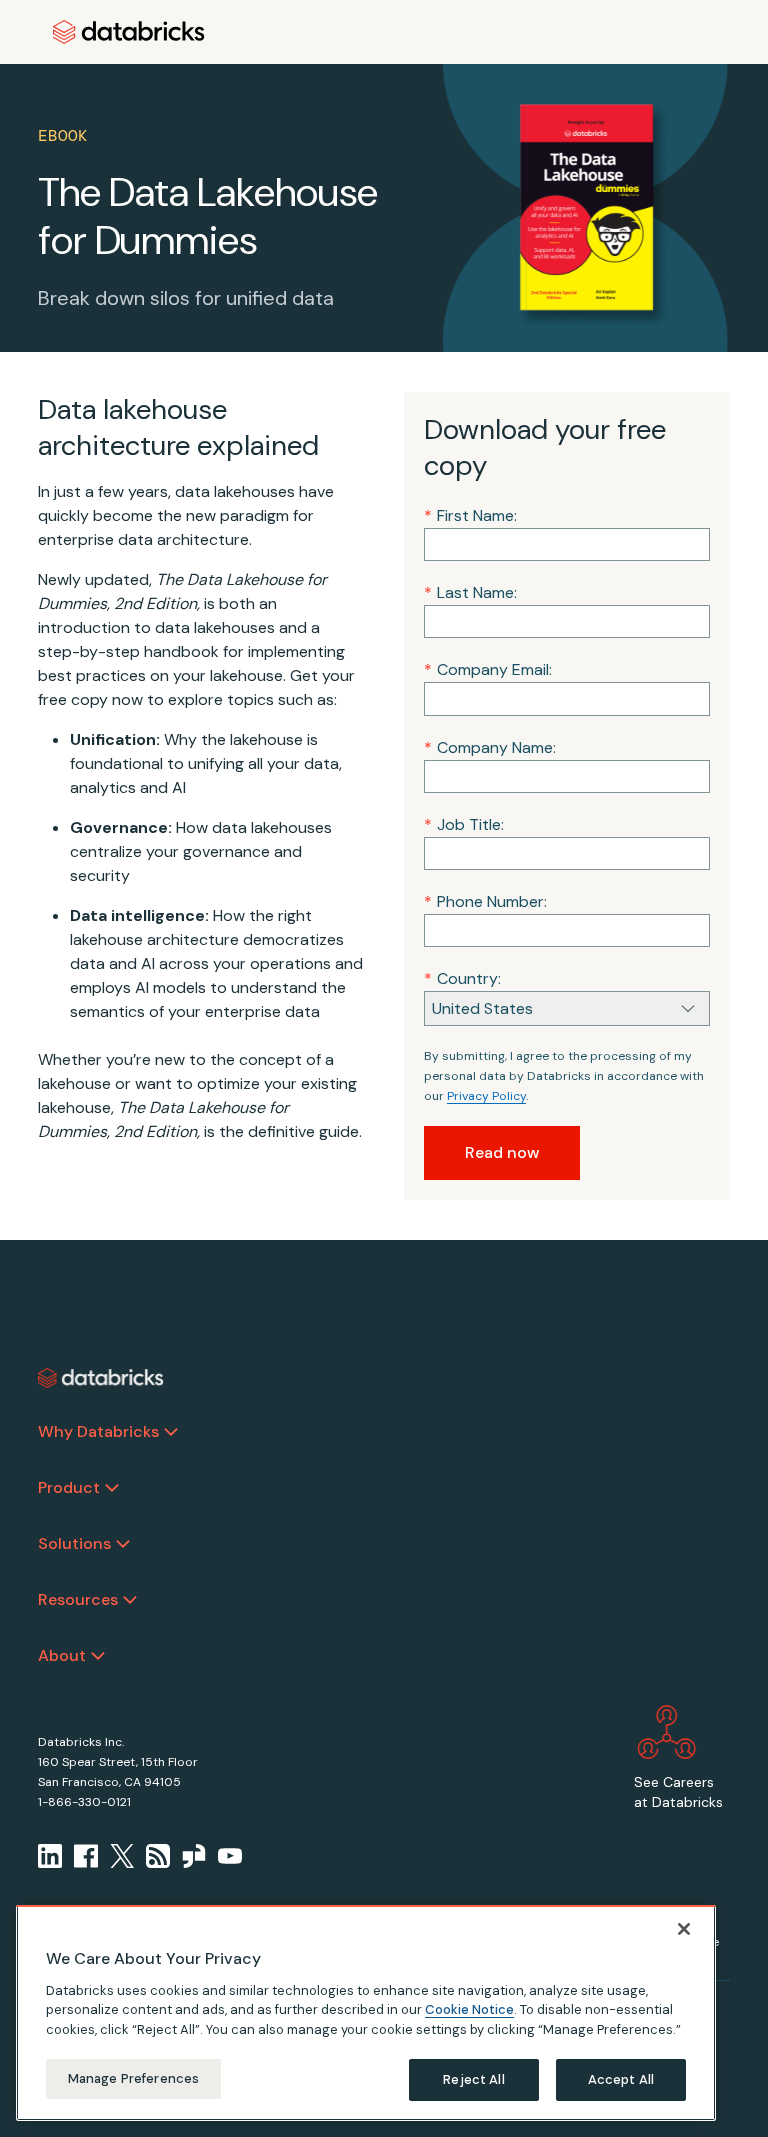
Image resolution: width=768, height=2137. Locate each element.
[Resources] (130, 1600)
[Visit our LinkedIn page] (50, 1856)
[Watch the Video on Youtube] (230, 1856)
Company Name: (490, 747)
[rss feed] (158, 1856)
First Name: (470, 515)
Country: (462, 978)
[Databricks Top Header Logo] (129, 32)
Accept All (621, 2079)
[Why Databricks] (171, 1432)
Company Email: (488, 669)
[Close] (684, 1929)
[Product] (112, 1488)
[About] (98, 1656)
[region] (366, 2013)
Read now (502, 1152)
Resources (78, 1599)
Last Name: (470, 592)
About (62, 1655)
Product (69, 1487)
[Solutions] (123, 1544)
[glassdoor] (194, 1856)
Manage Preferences (133, 2078)
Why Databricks (98, 1431)
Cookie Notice (469, 2009)
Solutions (74, 1543)
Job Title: (464, 824)
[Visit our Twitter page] (122, 1856)
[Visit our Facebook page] (86, 1856)
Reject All (473, 2079)
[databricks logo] (101, 1378)
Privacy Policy (486, 1096)
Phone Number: (485, 901)
